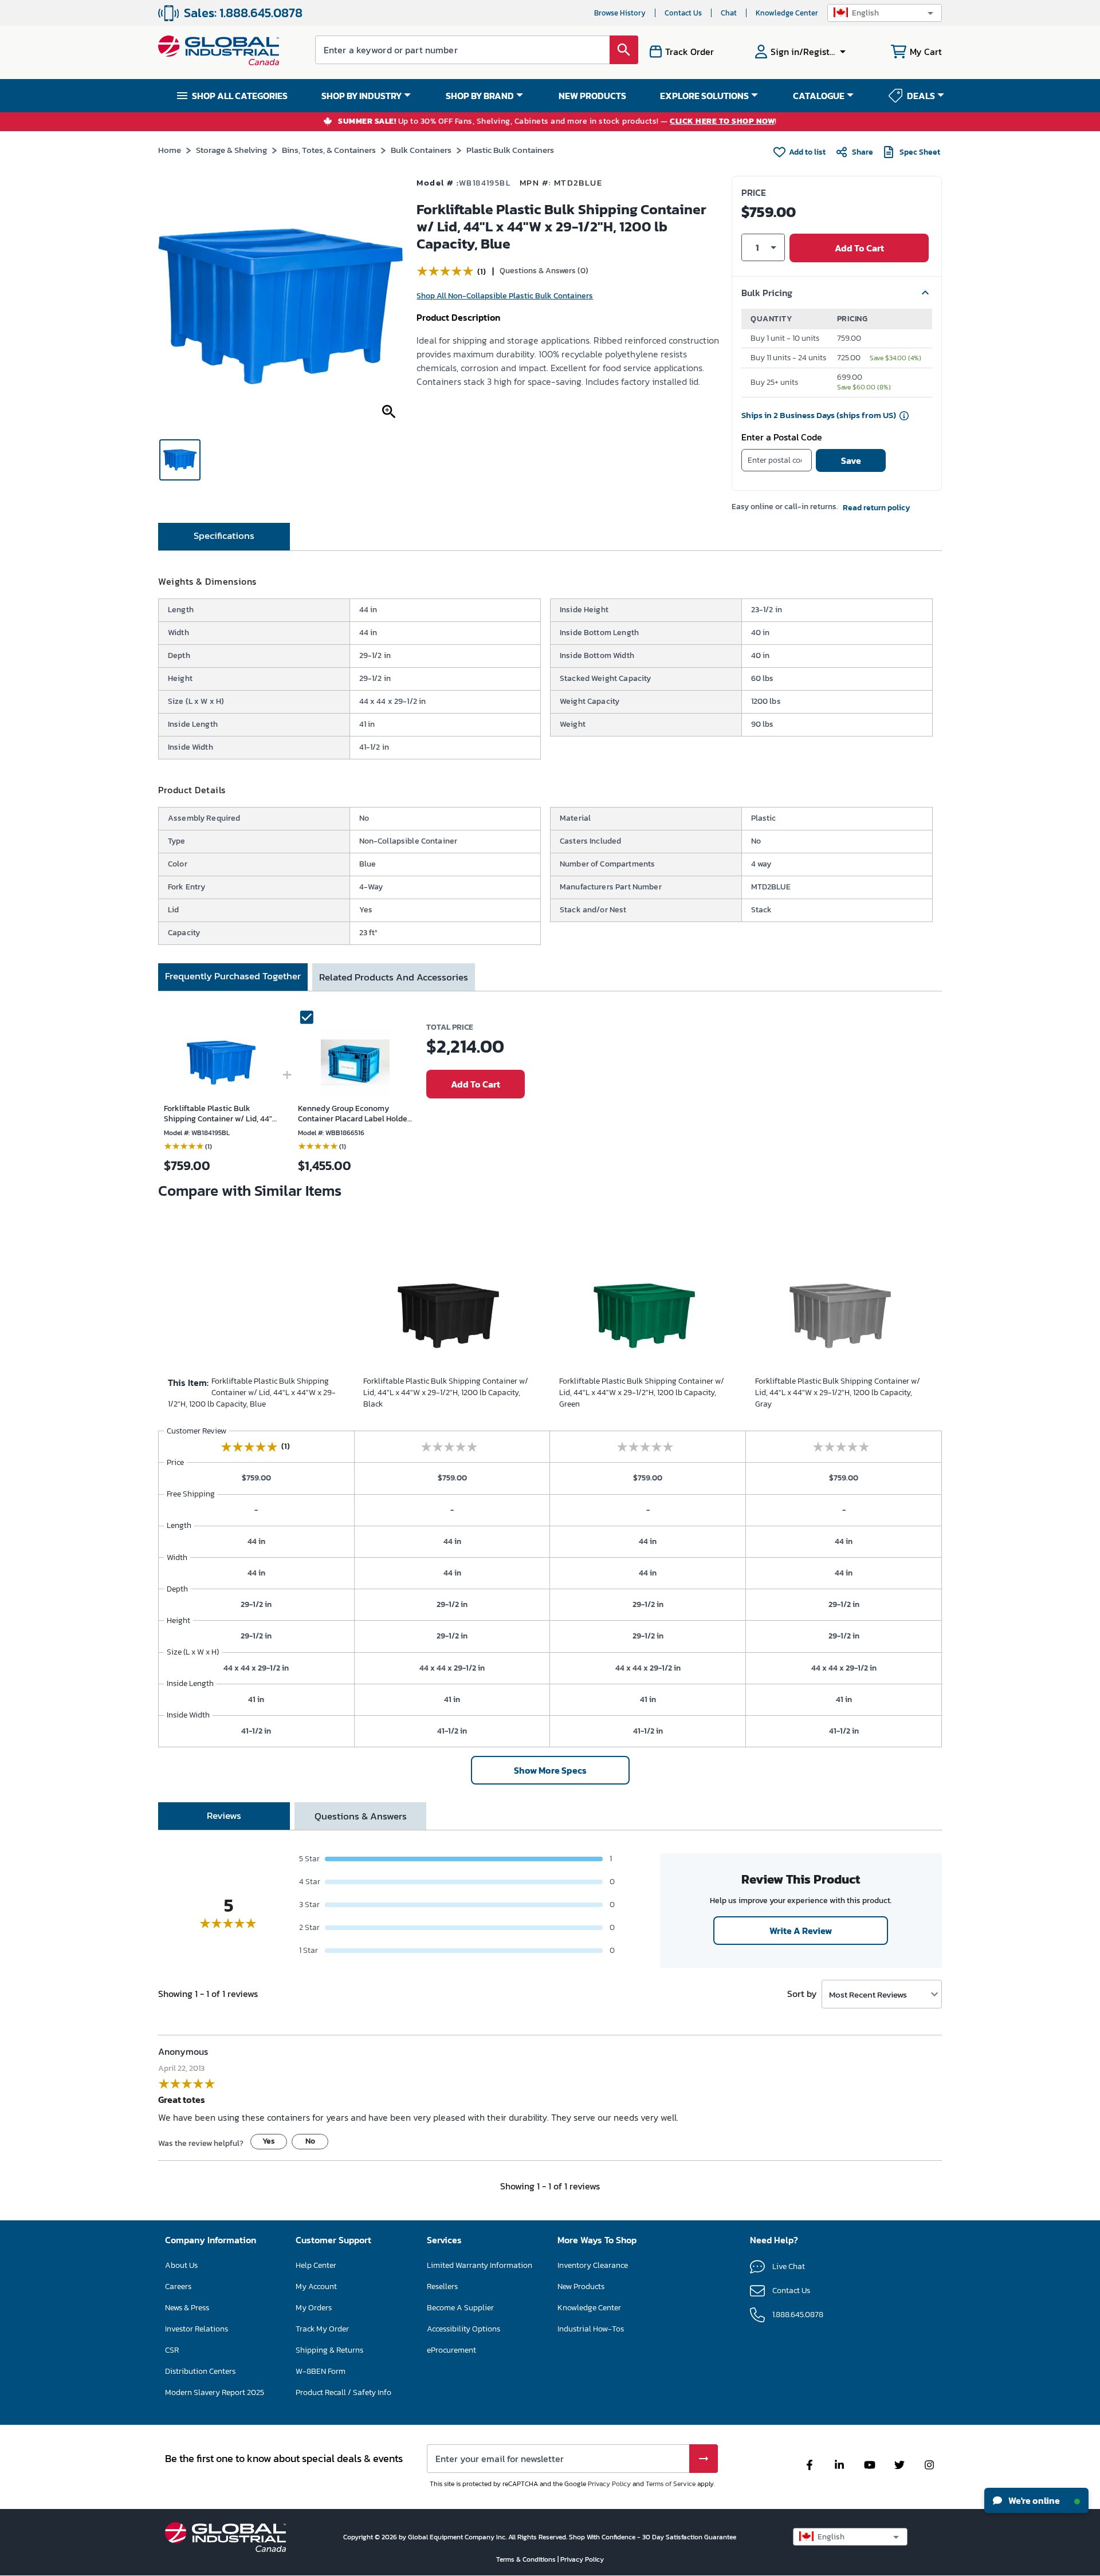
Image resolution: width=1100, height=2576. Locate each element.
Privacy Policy (609, 2484)
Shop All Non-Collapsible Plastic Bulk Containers (505, 296)
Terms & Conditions (527, 2559)
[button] (885, 13)
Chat (729, 13)
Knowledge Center (787, 13)
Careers (178, 2287)
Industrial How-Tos (591, 2329)
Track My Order (322, 2329)
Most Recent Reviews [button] (868, 1994)
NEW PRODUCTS (592, 96)
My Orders (314, 2308)
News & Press (187, 2308)
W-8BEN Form (321, 2371)
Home (170, 150)
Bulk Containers (421, 150)
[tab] (224, 537)
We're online (1033, 2500)
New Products (581, 2287)
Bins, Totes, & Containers (329, 150)
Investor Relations (197, 2329)
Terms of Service (671, 2484)
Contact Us (683, 13)
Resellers (442, 2287)
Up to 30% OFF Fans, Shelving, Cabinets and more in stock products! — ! (557, 122)
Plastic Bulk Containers (510, 150)
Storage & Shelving (231, 150)
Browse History (620, 13)
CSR (172, 2350)
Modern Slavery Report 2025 (215, 2392)
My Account (316, 2287)
